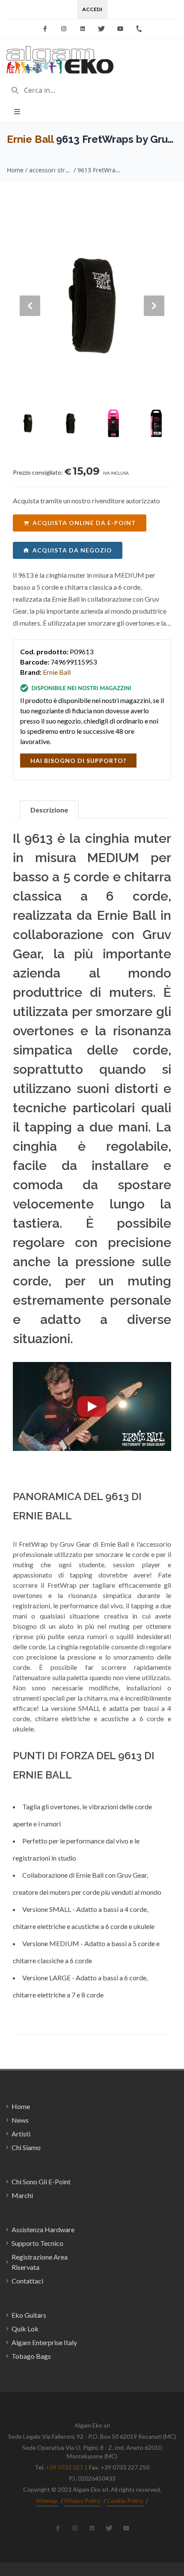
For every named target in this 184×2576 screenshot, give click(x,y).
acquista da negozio (72, 550)
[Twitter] (101, 29)
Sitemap (47, 2501)
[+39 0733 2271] (139, 29)
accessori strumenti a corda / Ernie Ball (50, 170)
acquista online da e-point (84, 523)
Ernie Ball (30, 139)
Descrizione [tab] (49, 810)
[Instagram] (64, 29)
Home (15, 170)
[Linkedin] (83, 29)
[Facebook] (45, 29)
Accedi (92, 9)
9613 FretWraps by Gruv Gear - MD (99, 170)
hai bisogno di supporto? (78, 761)
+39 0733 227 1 (67, 2467)
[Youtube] (120, 29)
